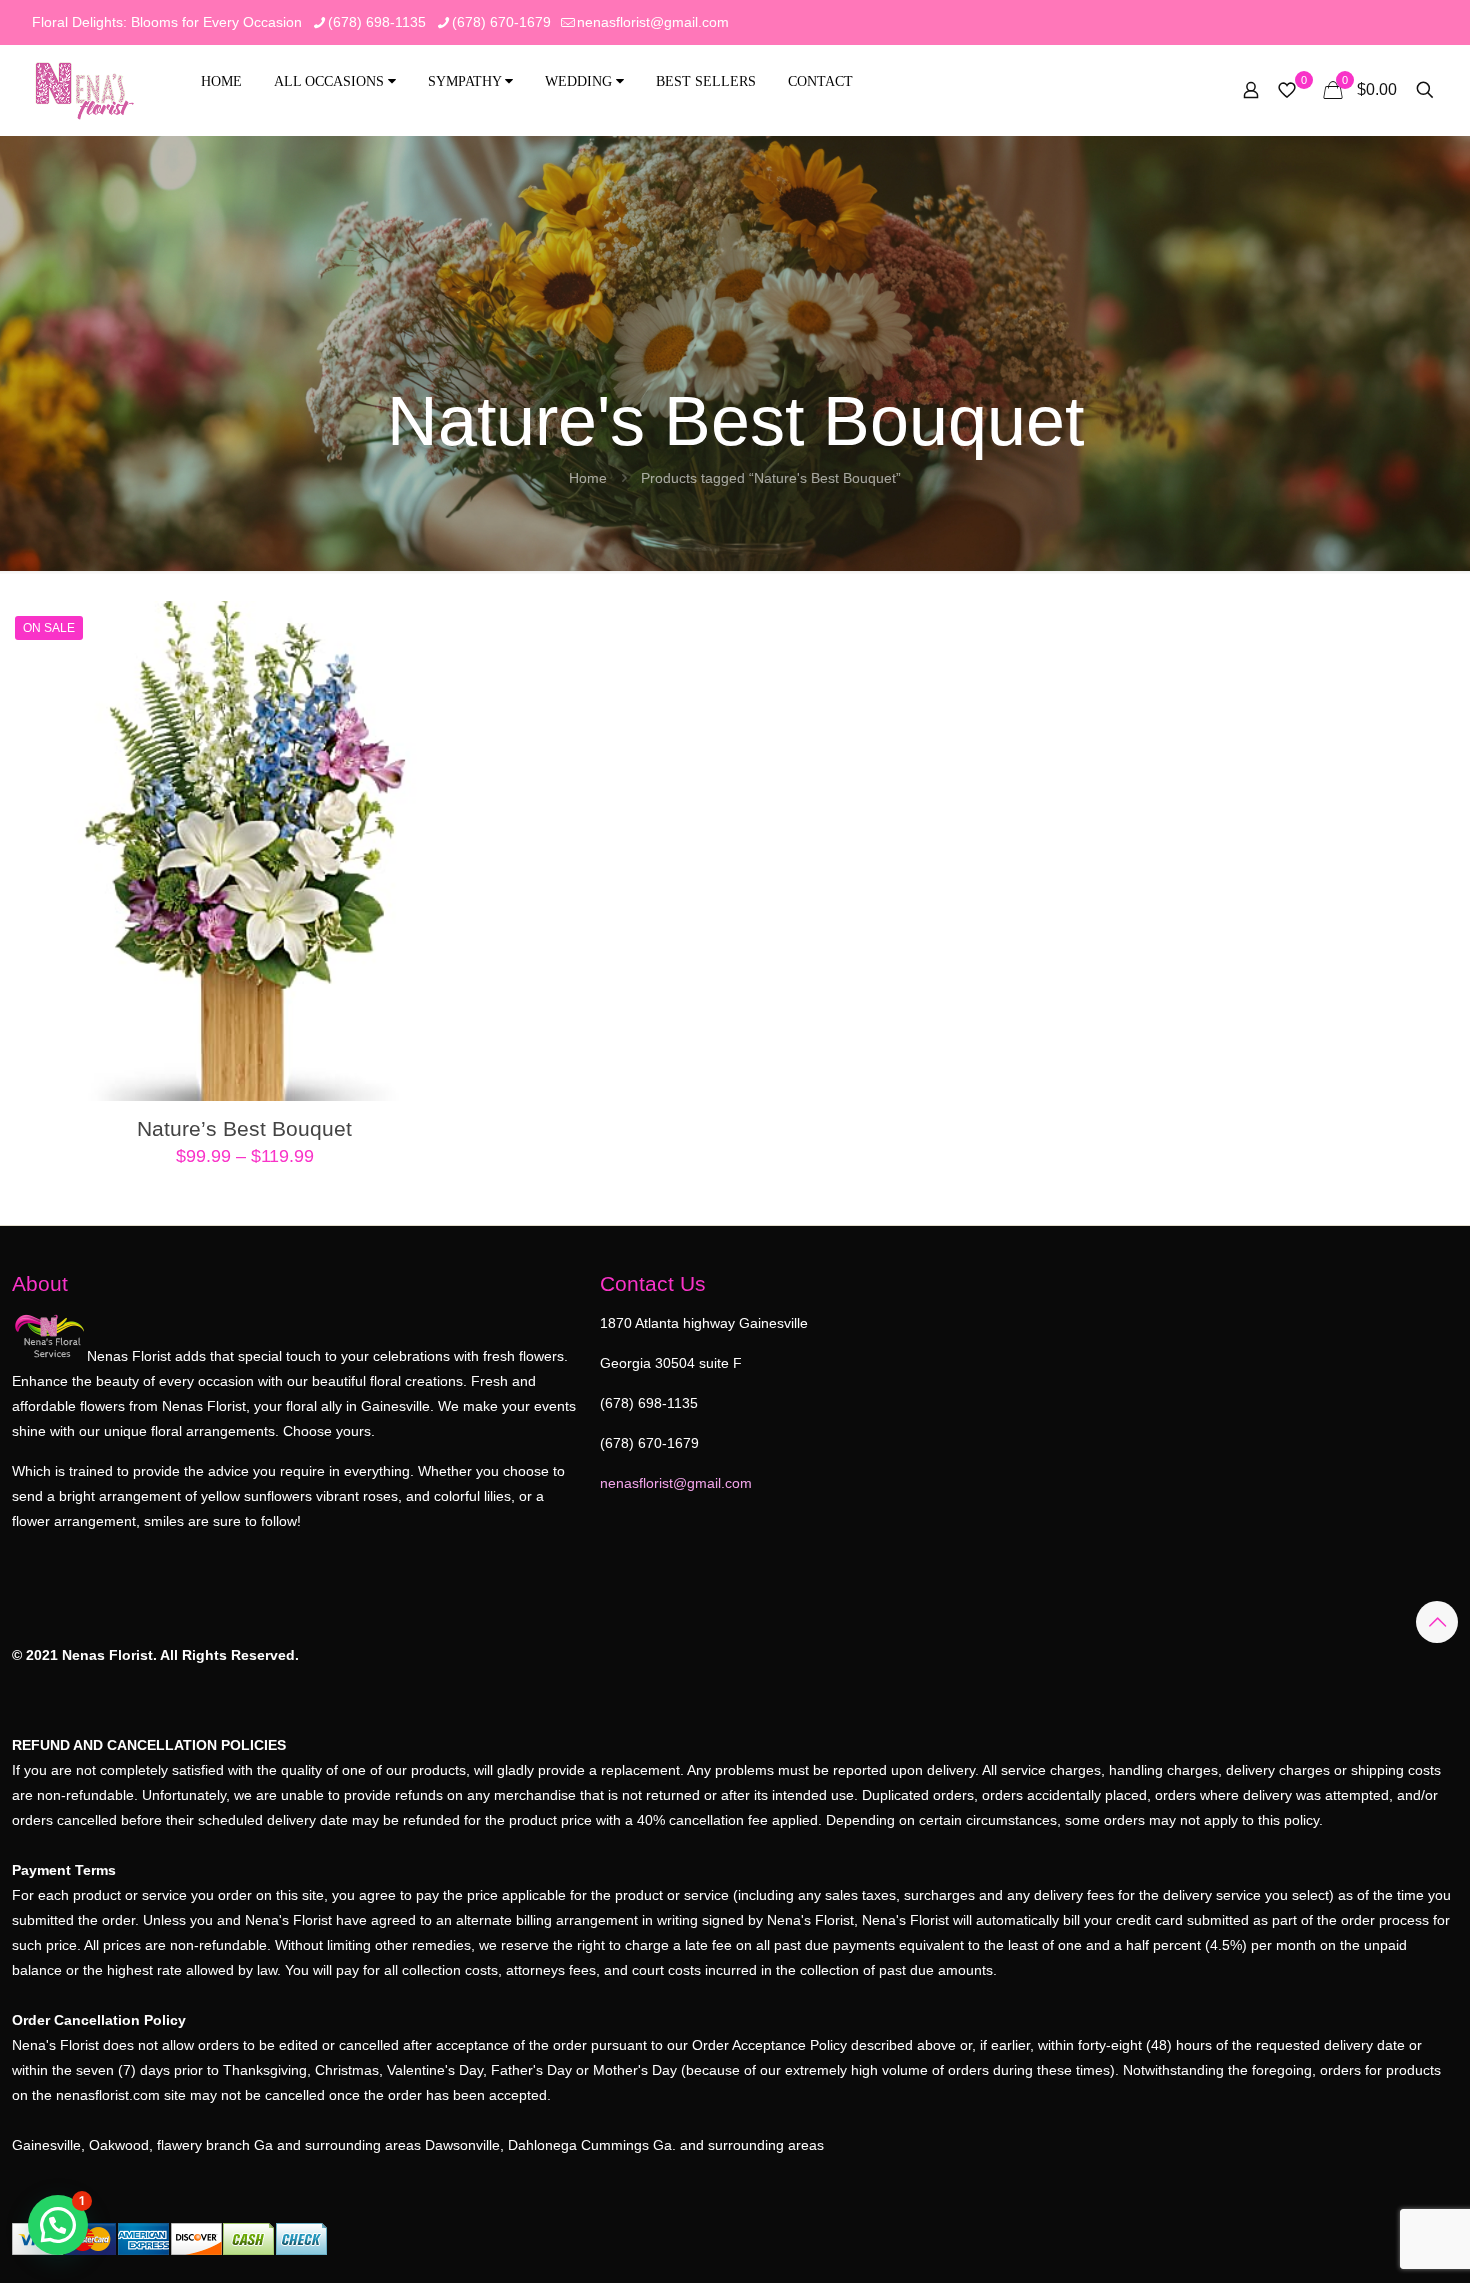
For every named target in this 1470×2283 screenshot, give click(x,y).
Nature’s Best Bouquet (244, 1128)
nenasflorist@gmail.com (653, 22)
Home (221, 81)
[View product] (447, 629)
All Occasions (331, 81)
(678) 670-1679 (501, 22)
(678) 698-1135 (377, 22)
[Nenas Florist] (84, 90)
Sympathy (466, 81)
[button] (58, 2225)
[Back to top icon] (1437, 1622)
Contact (820, 81)
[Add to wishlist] (447, 672)
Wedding (580, 81)
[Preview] (447, 715)
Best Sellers (706, 81)
